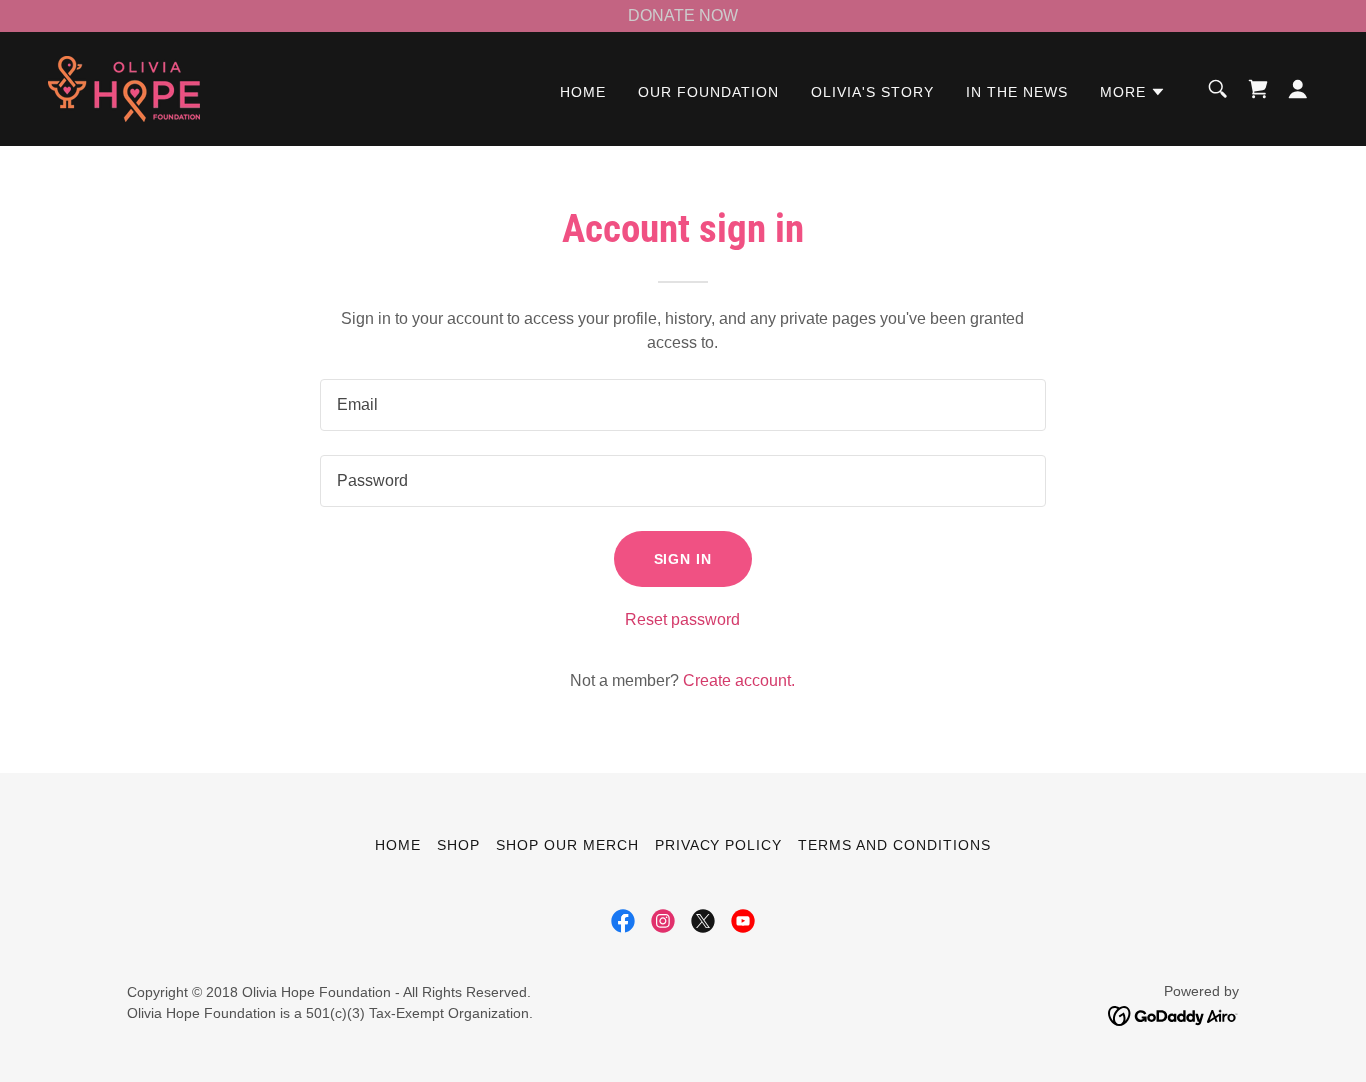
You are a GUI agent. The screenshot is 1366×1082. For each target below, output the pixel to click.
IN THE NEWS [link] (1017, 92)
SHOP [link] (458, 845)
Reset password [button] (682, 619)
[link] (124, 87)
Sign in (683, 559)
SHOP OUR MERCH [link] (567, 845)
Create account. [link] (739, 680)
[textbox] (682, 405)
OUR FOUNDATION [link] (708, 92)
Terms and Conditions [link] (894, 845)
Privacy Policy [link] (719, 845)
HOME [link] (583, 92)
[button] (1133, 92)
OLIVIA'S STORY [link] (872, 92)
